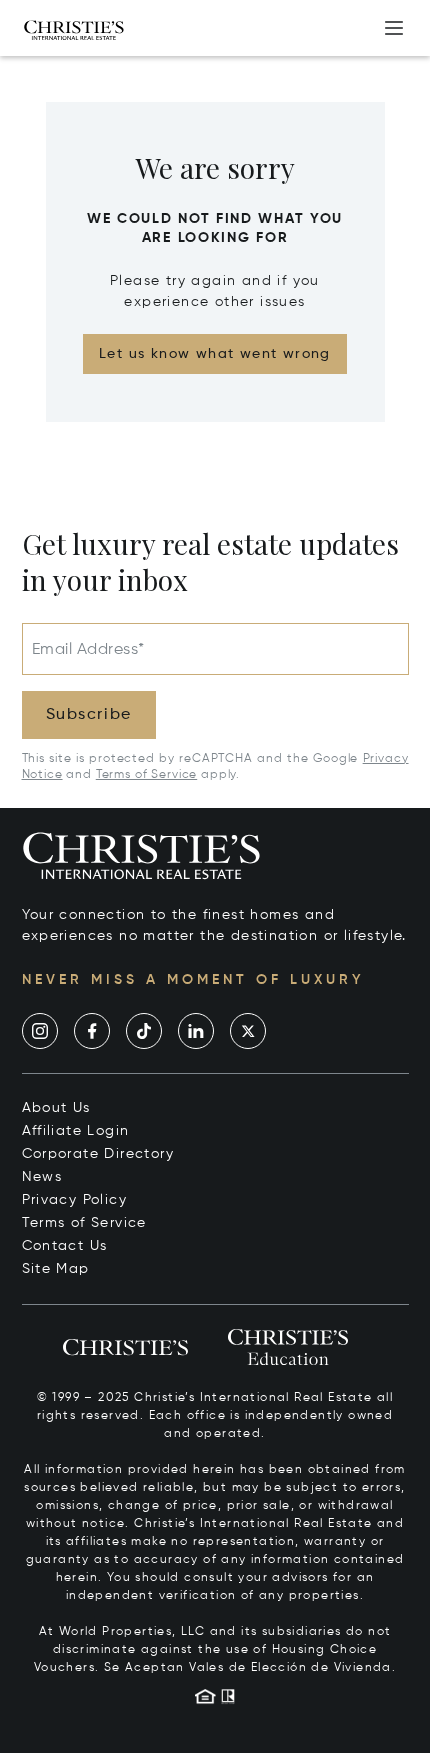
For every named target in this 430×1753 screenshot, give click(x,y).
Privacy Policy (75, 1200)
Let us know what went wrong (215, 354)
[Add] (394, 28)
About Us (56, 1108)
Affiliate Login (76, 1131)
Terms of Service (146, 775)
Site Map (56, 1269)
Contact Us (65, 1246)
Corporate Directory (98, 1154)
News (42, 1177)
